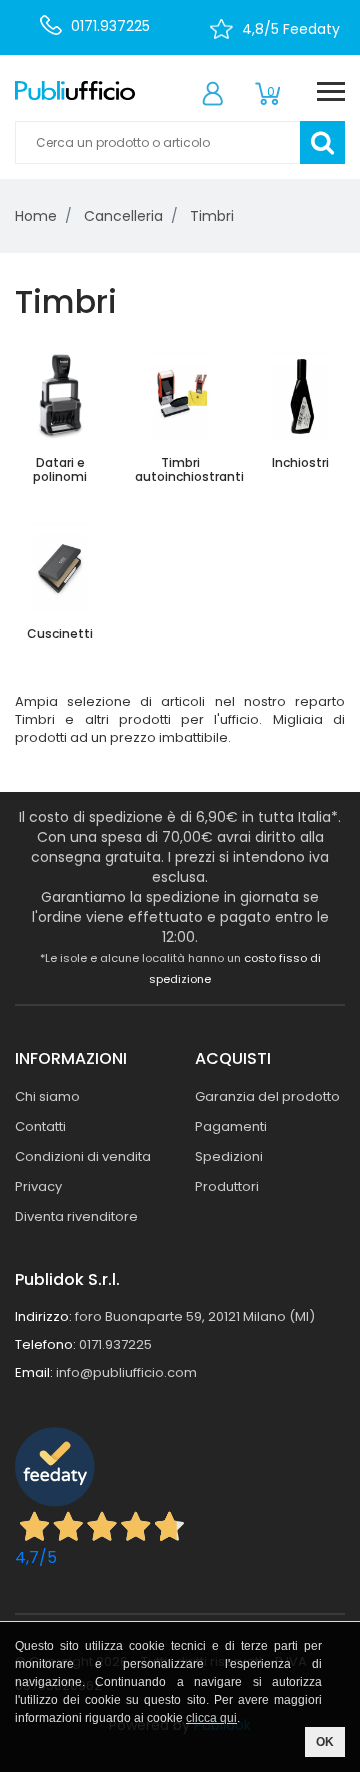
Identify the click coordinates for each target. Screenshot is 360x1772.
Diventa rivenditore (76, 1216)
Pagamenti (231, 1126)
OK (325, 1742)
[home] (75, 90)
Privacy (38, 1186)
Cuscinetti (60, 633)
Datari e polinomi (60, 469)
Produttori (227, 1186)
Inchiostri (300, 462)
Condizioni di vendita (83, 1156)
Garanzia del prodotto (267, 1096)
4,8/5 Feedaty (291, 29)
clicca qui (211, 1718)
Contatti (40, 1126)
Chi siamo (47, 1096)
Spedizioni (229, 1156)
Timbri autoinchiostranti (189, 469)
